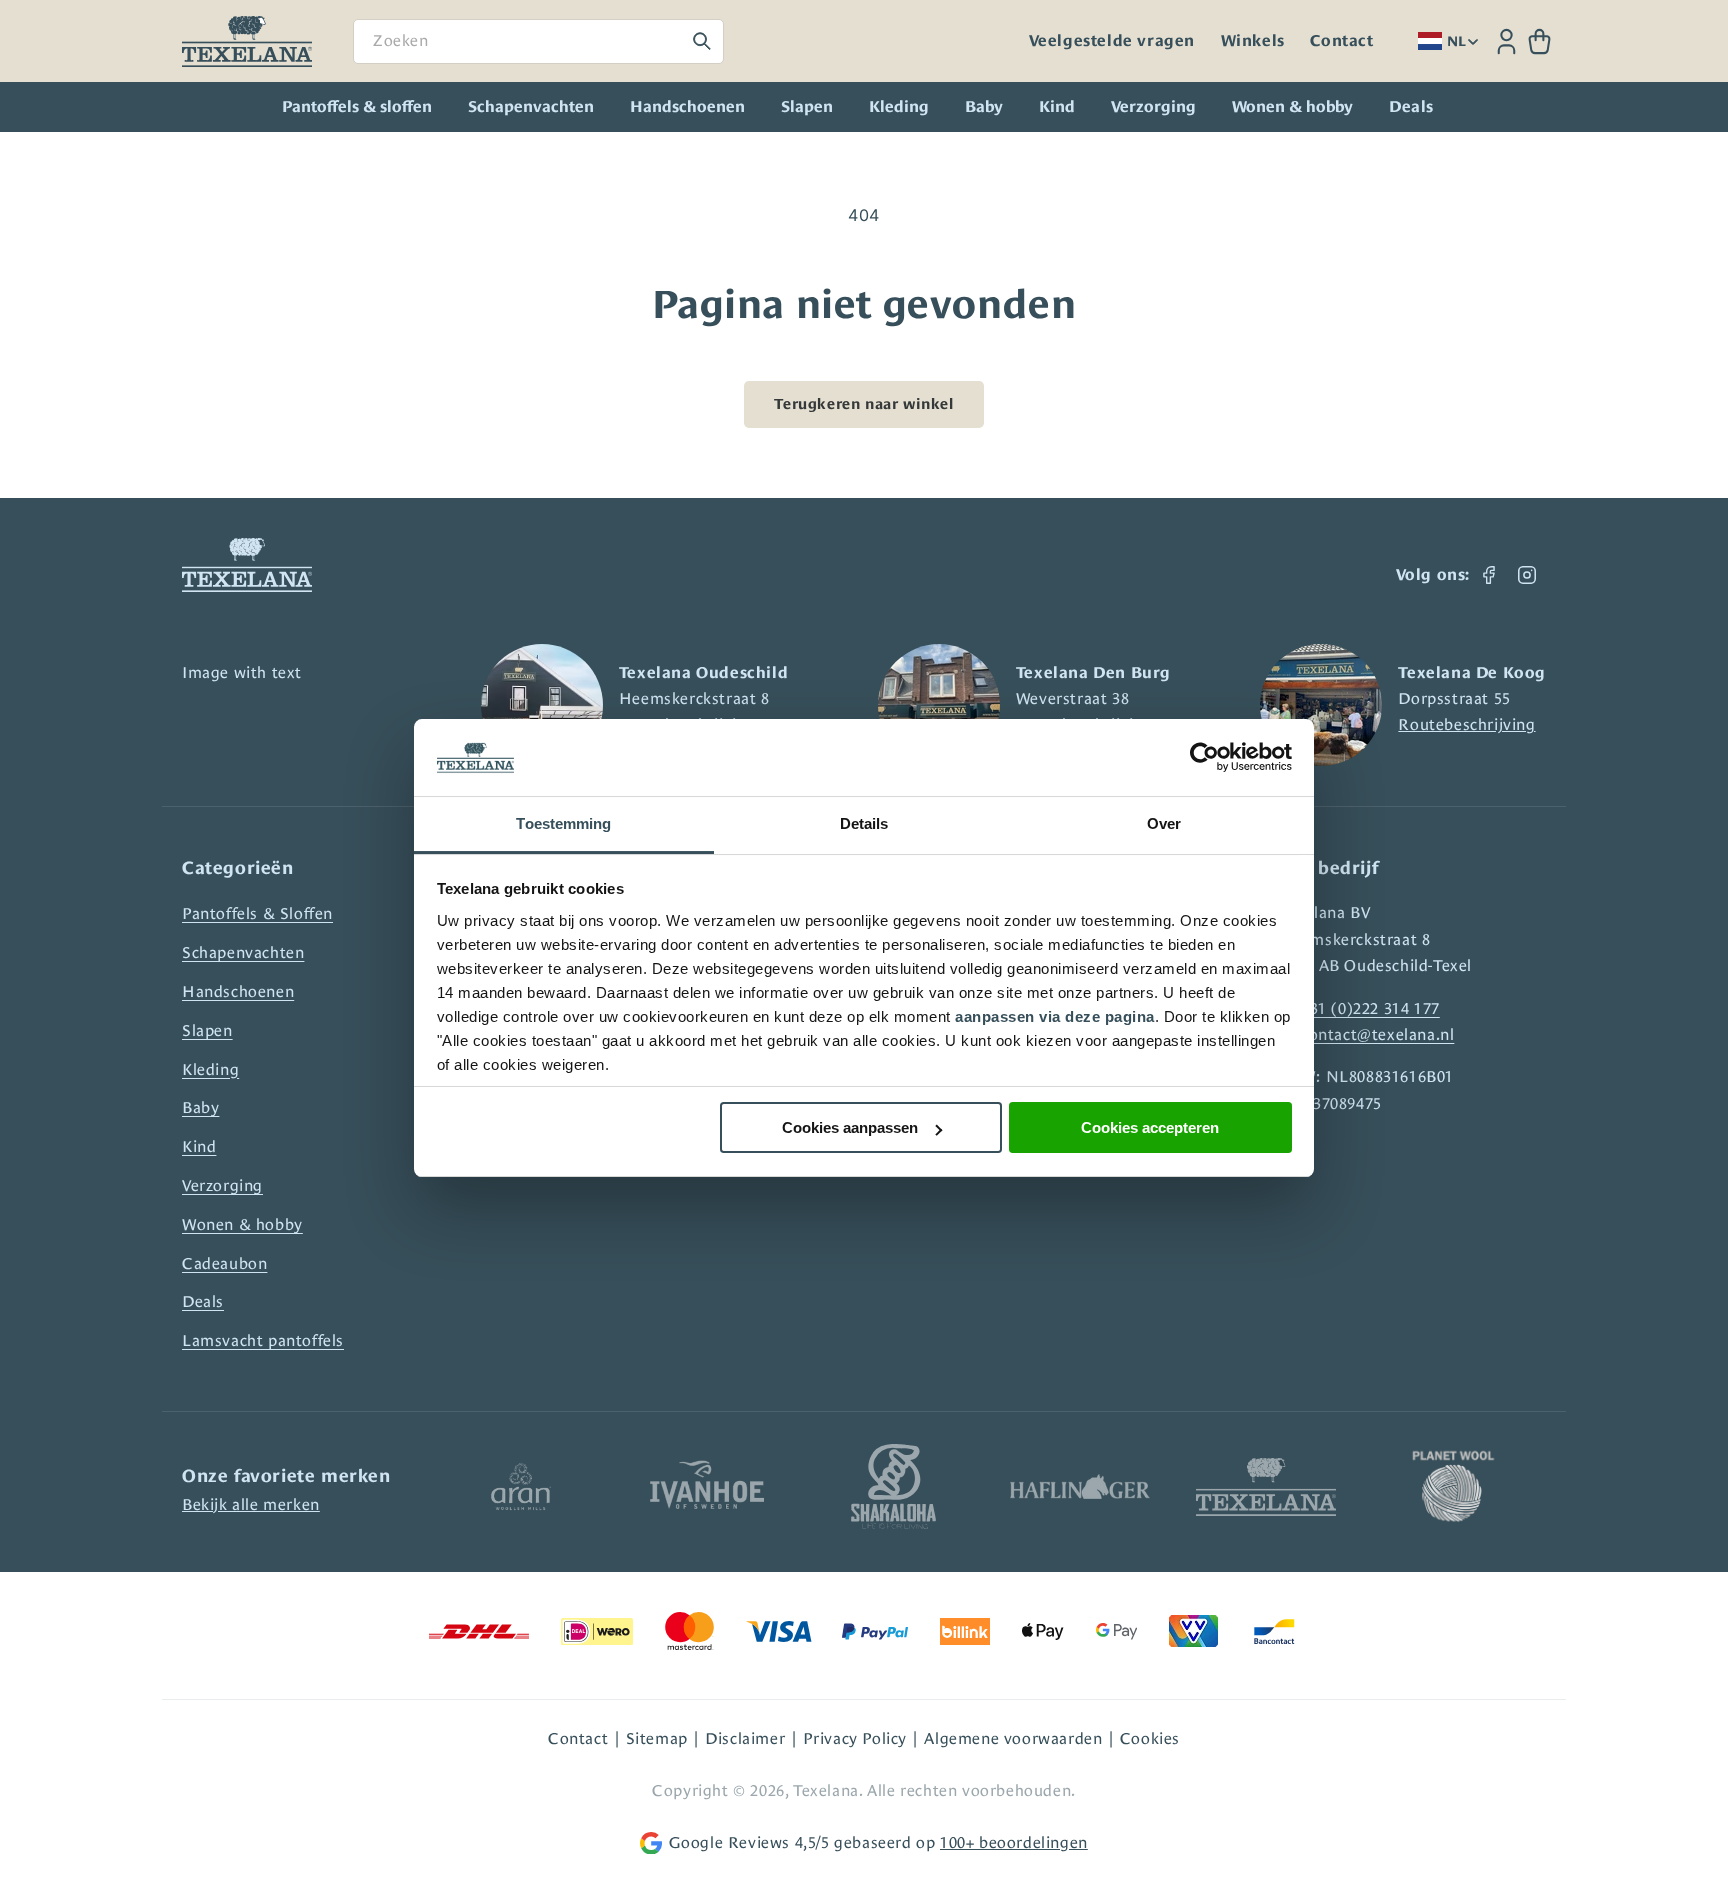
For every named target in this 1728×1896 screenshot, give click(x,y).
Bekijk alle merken (251, 1504)
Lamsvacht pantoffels (263, 1340)
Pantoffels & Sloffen (257, 913)
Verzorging (1153, 107)
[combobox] (538, 41)
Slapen (807, 107)
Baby (984, 107)
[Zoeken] (702, 41)
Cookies (1150, 1738)
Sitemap (657, 1738)
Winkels (1253, 41)
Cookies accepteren (1150, 1127)
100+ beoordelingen (1014, 1842)
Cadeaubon (224, 1263)
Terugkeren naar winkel (863, 403)
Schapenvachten (531, 107)
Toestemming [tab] (563, 823)
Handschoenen (687, 107)
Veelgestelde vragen (1112, 41)
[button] (1539, 41)
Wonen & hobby (1292, 107)
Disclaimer (745, 1738)
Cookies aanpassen (850, 1127)
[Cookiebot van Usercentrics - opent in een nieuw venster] (1204, 758)
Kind (1057, 107)
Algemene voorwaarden (1013, 1738)
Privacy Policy (855, 1738)
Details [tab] (864, 823)
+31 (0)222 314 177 (1370, 1008)
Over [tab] (1164, 823)
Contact (1341, 41)
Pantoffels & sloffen (357, 107)
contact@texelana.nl (1377, 1034)
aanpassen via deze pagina (1055, 1016)
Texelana (826, 1790)
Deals (203, 1301)
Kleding (899, 107)
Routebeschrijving (1466, 724)
